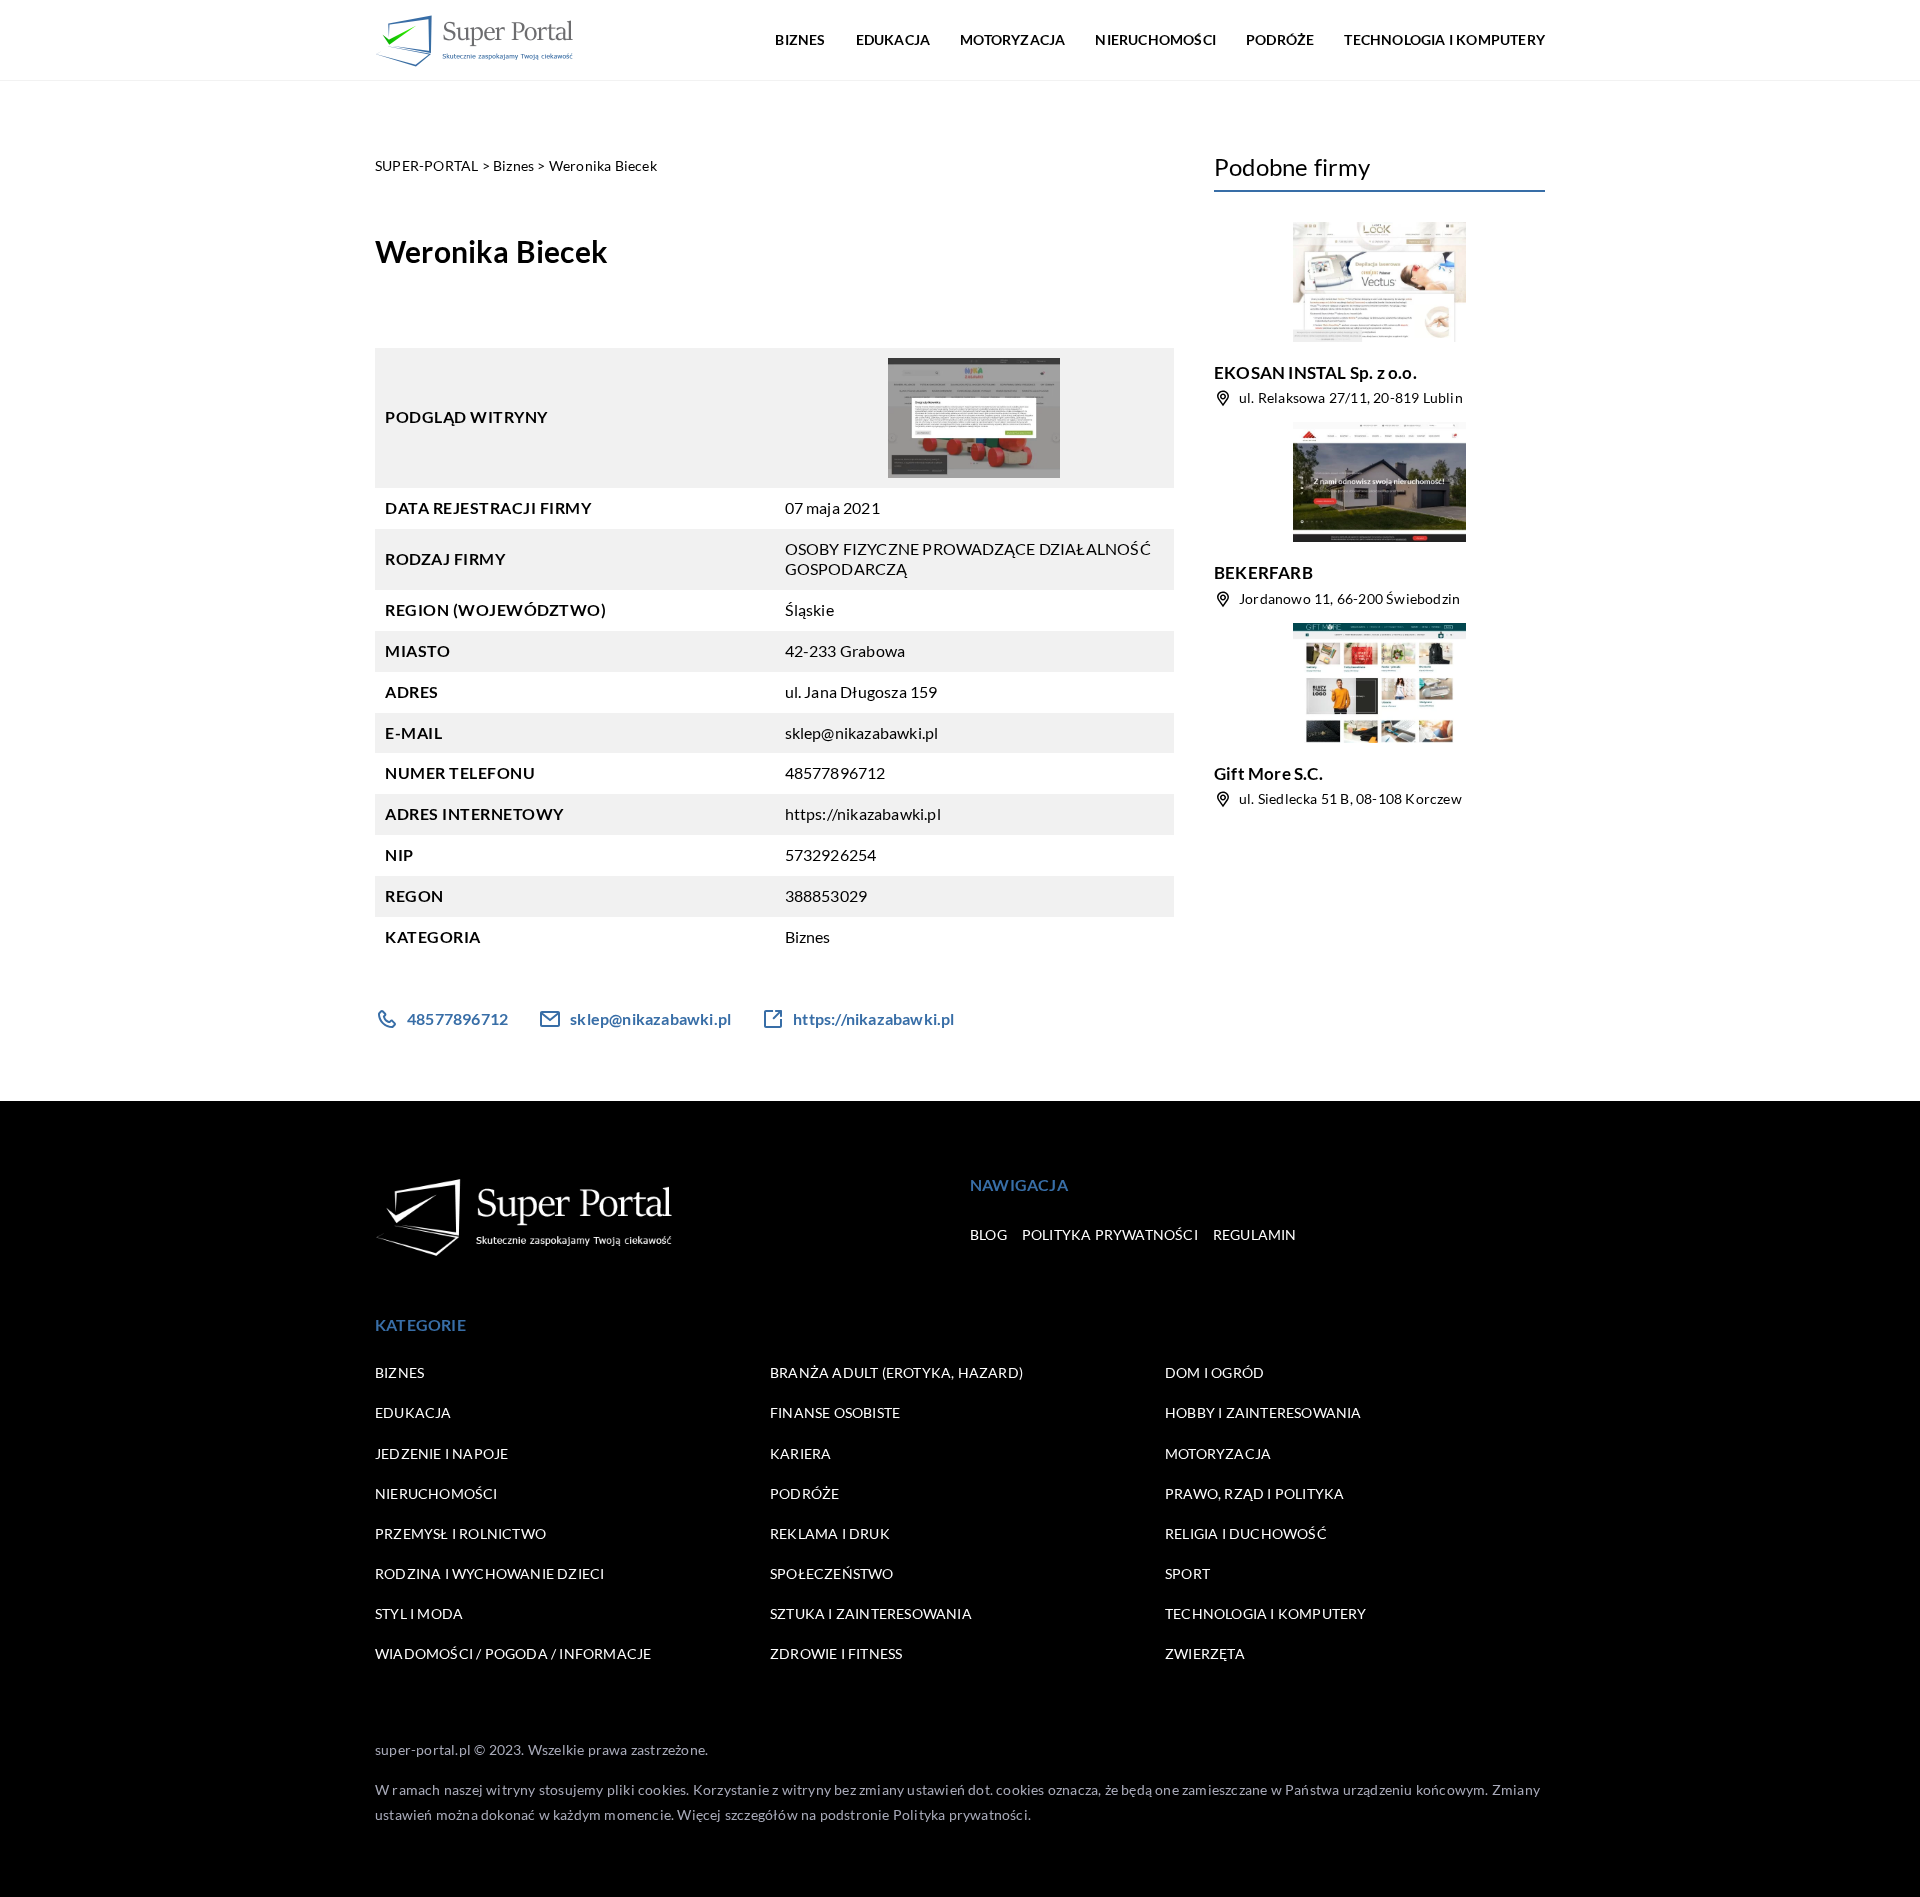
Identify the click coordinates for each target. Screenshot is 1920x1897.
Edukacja (893, 39)
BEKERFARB (1263, 572)
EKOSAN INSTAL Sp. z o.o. (1315, 372)
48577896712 (835, 772)
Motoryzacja (1012, 39)
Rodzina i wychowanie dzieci (489, 1573)
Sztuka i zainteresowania (871, 1613)
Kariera (800, 1453)
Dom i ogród (1214, 1372)
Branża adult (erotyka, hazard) (896, 1372)
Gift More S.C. (1268, 773)
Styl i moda (419, 1613)
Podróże (1280, 39)
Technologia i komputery (1444, 39)
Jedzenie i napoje (441, 1453)
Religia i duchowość (1246, 1533)
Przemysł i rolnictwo (460, 1533)
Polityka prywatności (1110, 1234)
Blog (988, 1234)
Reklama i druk (830, 1533)
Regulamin (1255, 1234)
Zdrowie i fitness (836, 1653)
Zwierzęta (1205, 1653)
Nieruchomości (1155, 39)
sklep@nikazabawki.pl (862, 732)
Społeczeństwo (832, 1573)
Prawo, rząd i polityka (1254, 1493)
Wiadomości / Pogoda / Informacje (513, 1653)
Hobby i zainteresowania (1263, 1412)
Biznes (800, 39)
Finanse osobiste (835, 1412)
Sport (1187, 1573)
